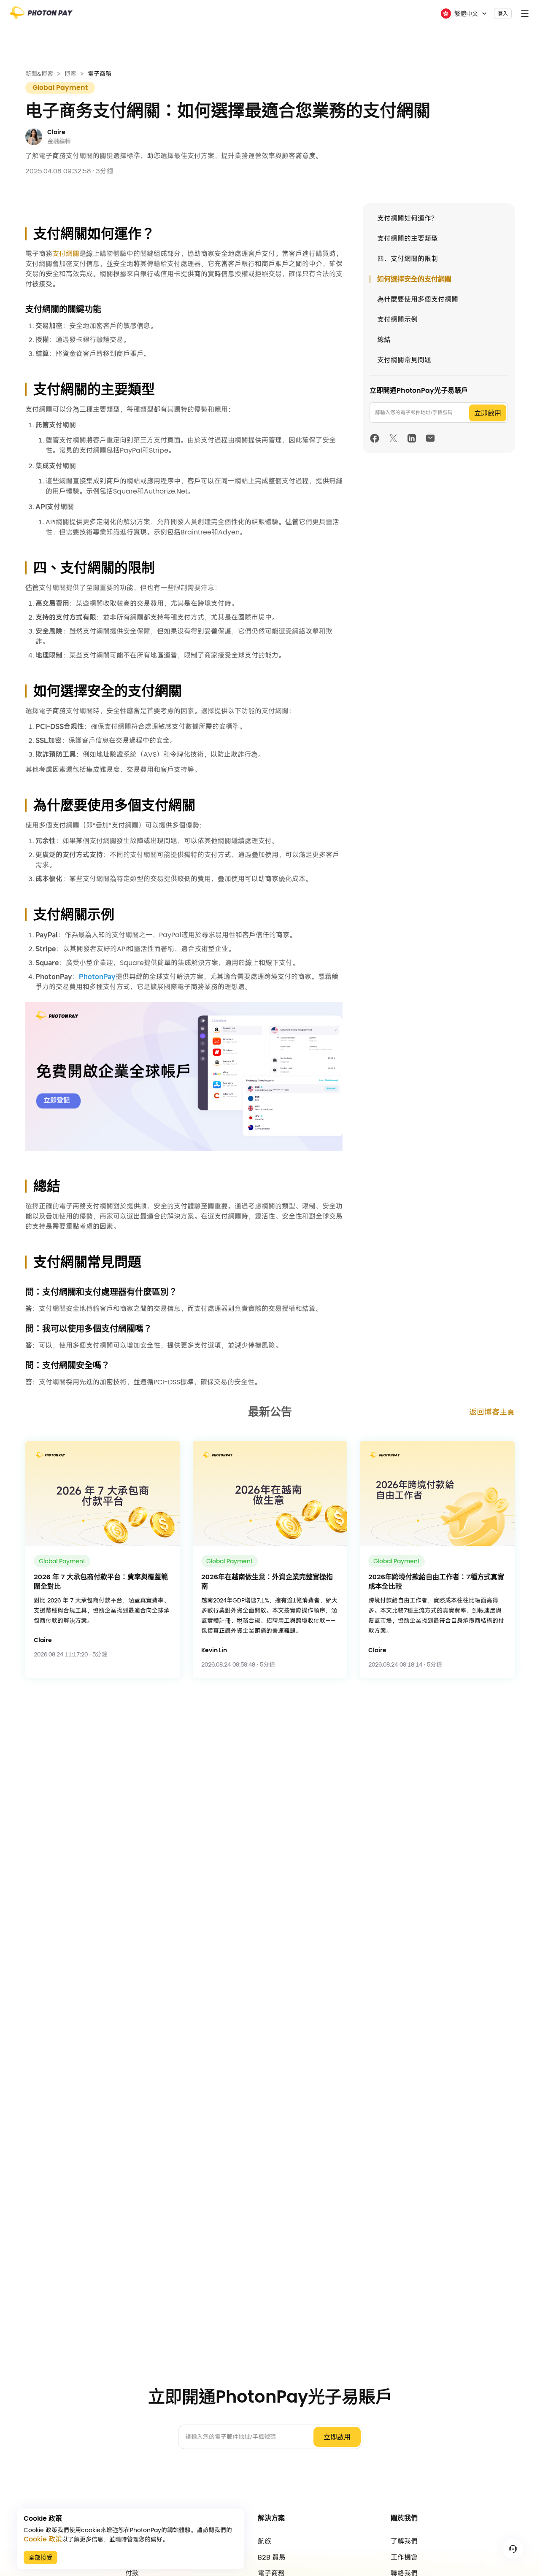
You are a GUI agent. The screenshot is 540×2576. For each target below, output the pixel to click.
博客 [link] (70, 74)
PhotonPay (97, 976)
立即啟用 (488, 413)
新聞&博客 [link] (39, 74)
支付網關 (66, 254)
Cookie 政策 (43, 2539)
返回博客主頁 (492, 1412)
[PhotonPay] (41, 15)
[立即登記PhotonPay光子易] (184, 1076)
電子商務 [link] (100, 74)
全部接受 (40, 2557)
